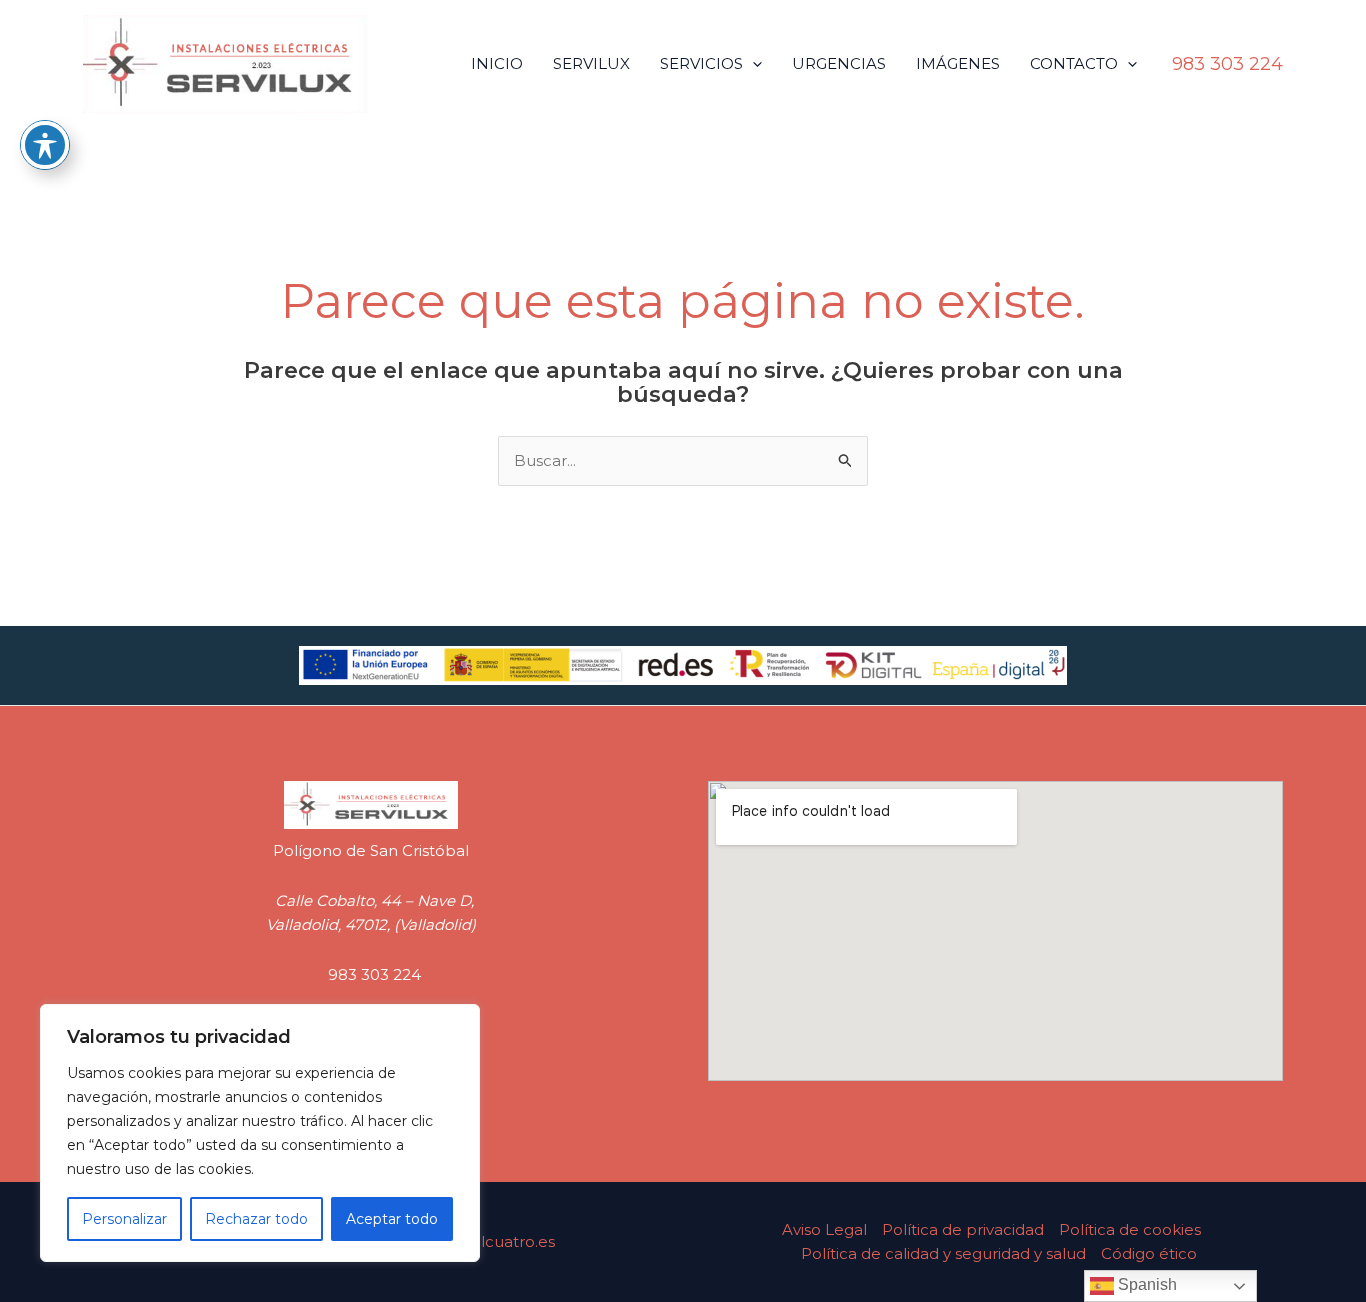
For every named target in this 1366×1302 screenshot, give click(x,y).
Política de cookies (1130, 1229)
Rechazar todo (256, 1219)
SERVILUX (591, 63)
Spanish (1145, 1284)
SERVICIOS (701, 63)
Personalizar (124, 1219)
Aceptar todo (392, 1219)
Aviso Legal (824, 1229)
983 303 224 (374, 974)
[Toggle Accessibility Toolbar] (45, 145)
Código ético (1149, 1253)
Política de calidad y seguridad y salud (943, 1253)
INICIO (497, 63)
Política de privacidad (963, 1229)
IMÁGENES (958, 63)
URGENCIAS (839, 63)
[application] (752, 63)
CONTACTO (1074, 63)
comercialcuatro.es (482, 1241)
